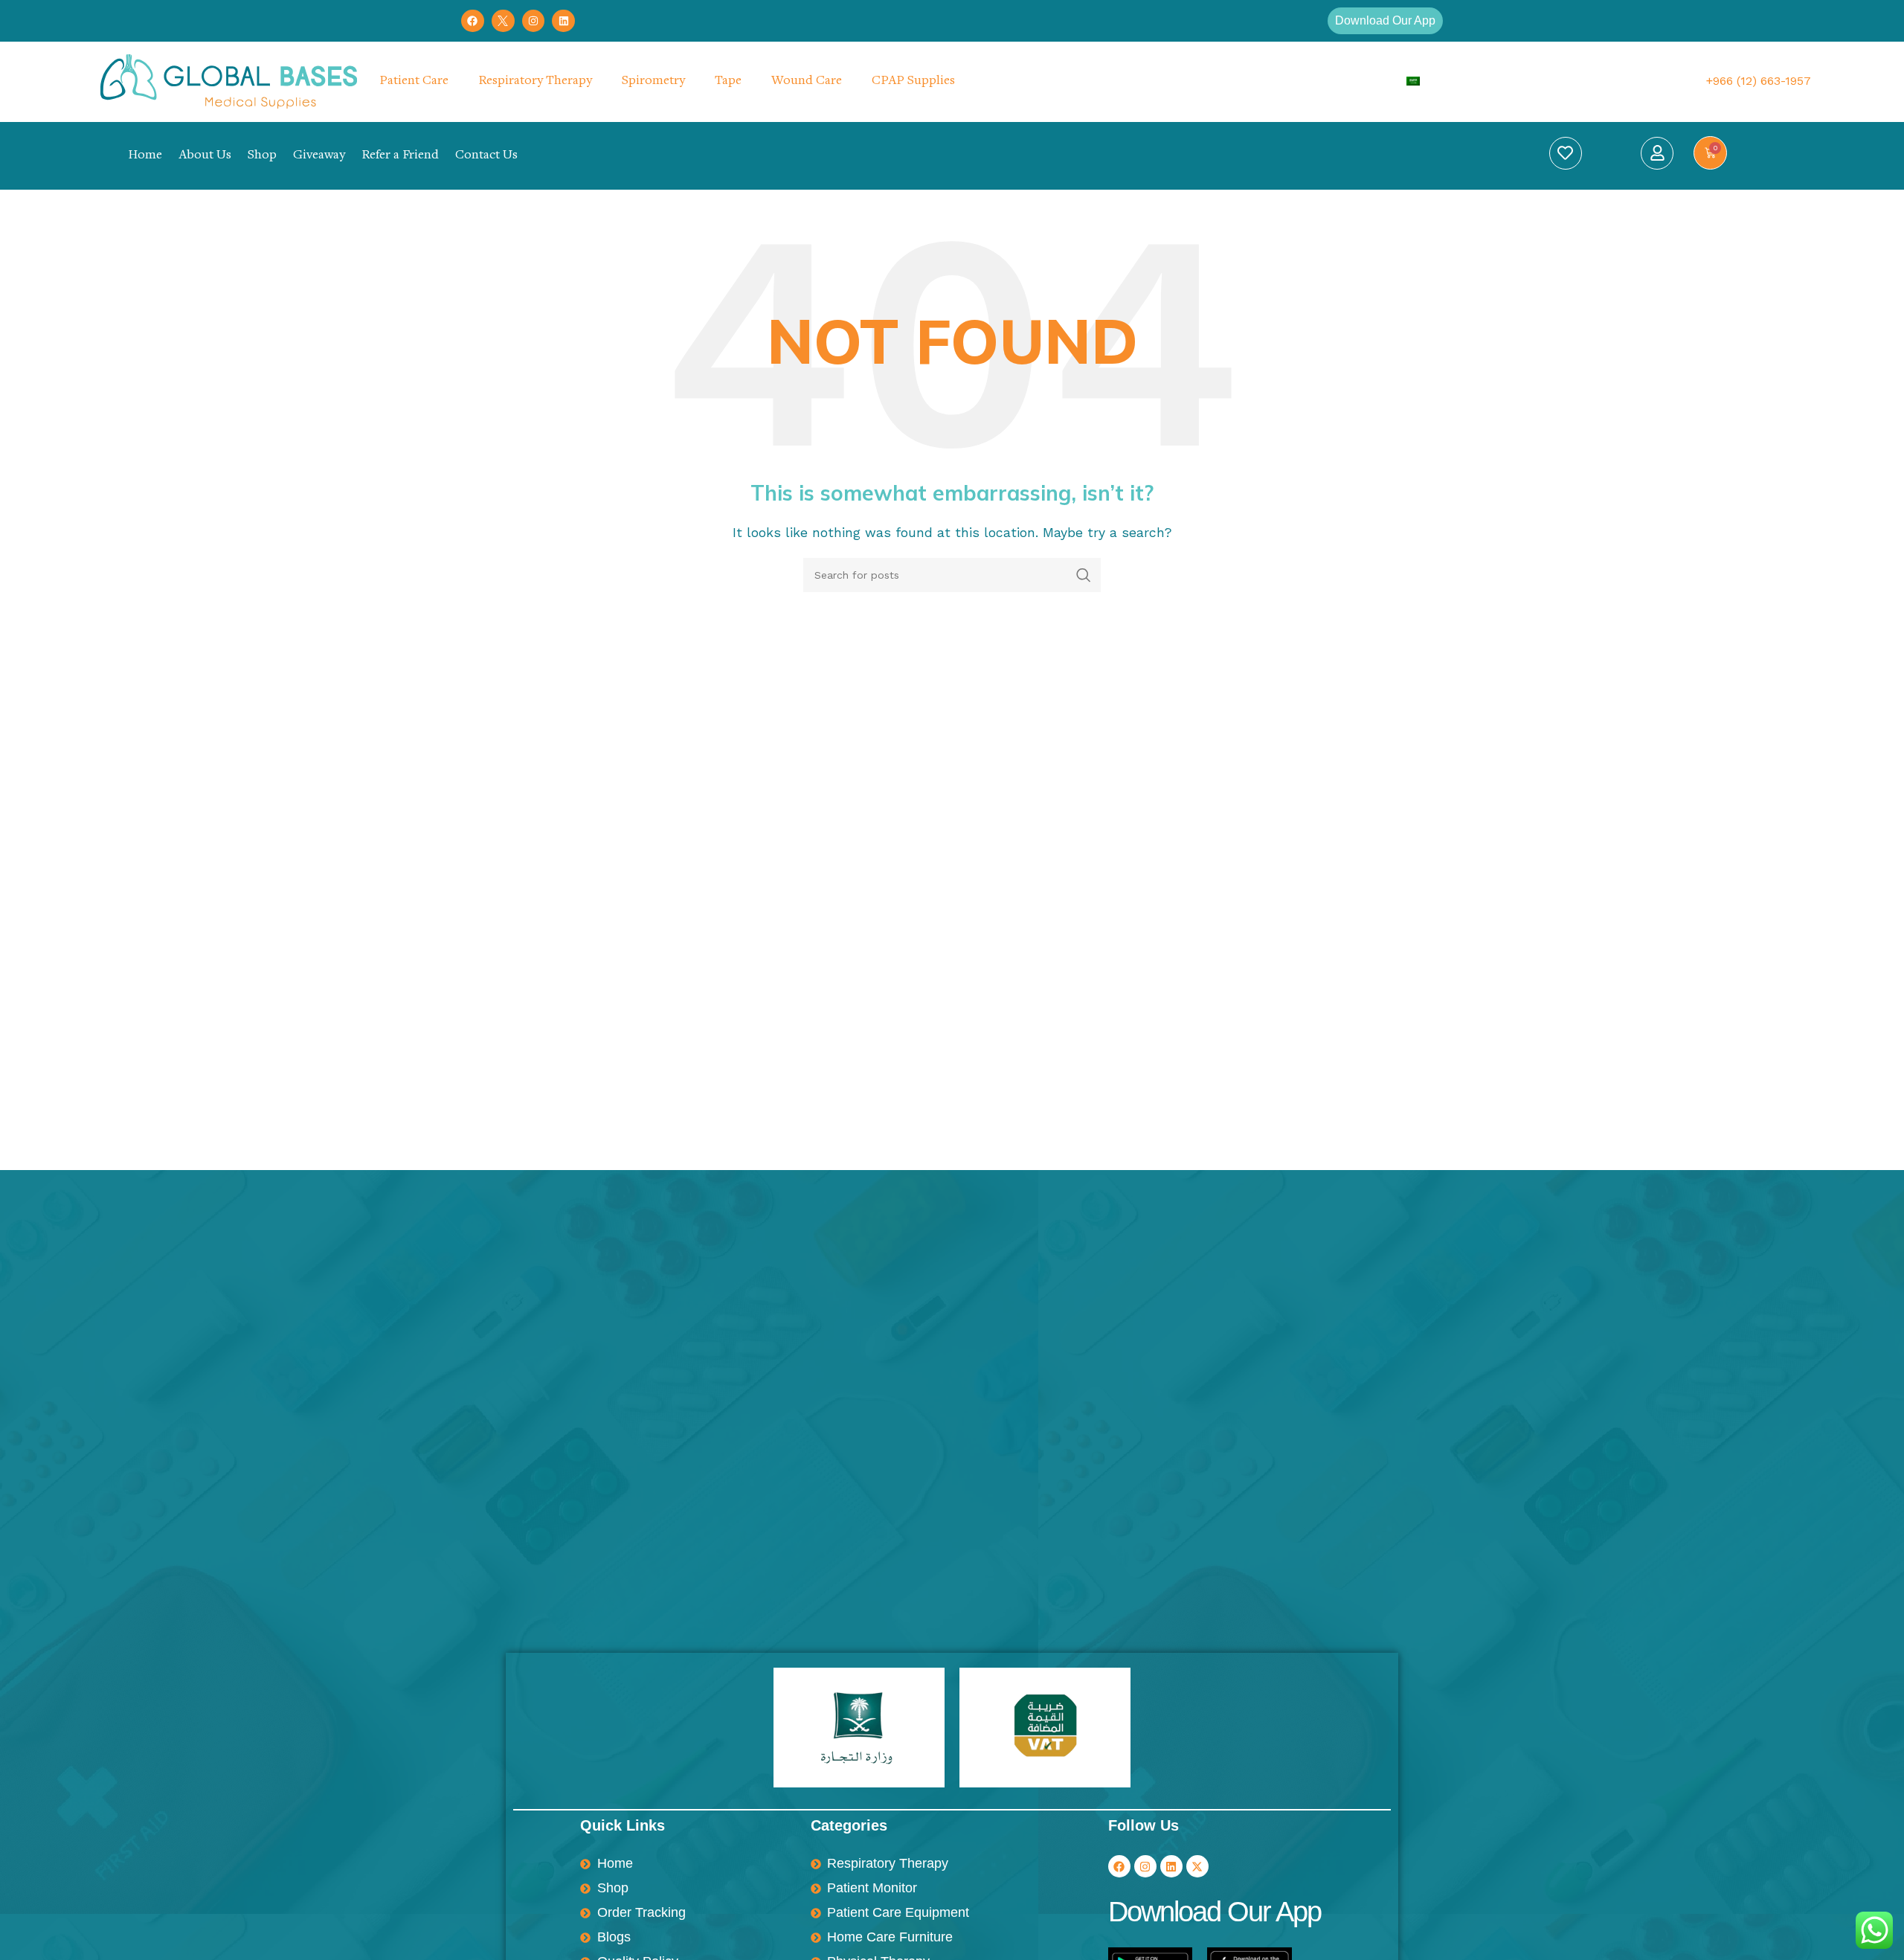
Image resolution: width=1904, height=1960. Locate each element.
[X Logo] (503, 21)
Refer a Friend (400, 155)
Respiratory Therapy (535, 81)
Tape (728, 81)
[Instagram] (534, 21)
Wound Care (807, 81)
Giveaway (319, 155)
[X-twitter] (1197, 1866)
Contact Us (486, 155)
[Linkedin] (563, 21)
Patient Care (414, 81)
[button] (1385, 21)
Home (145, 155)
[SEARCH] (1084, 575)
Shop (262, 155)
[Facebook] (473, 21)
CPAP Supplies (913, 81)
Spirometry (653, 81)
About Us (205, 155)
